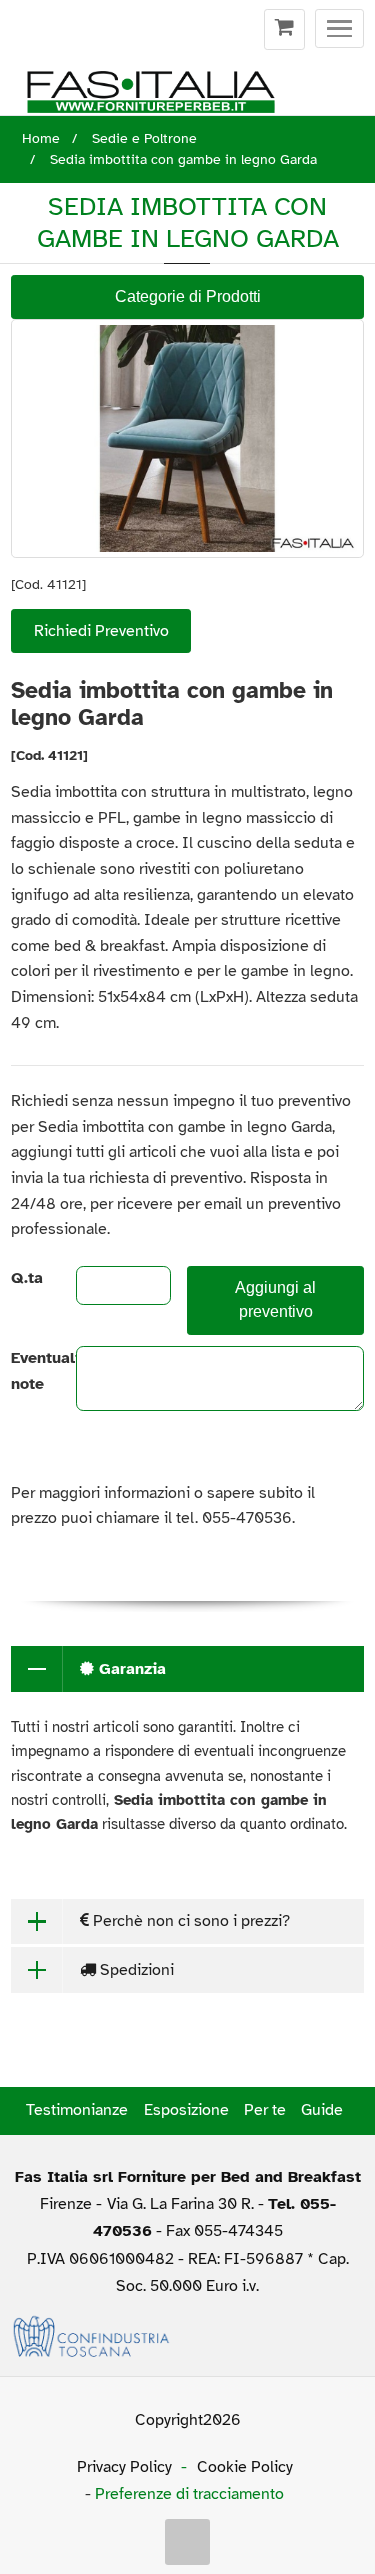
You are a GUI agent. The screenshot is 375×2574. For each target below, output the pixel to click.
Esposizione (186, 2110)
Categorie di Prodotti (188, 296)
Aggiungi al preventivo (275, 1300)
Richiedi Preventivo (101, 631)
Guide (322, 2110)
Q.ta (26, 1278)
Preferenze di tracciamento (189, 2494)
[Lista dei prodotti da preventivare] (284, 30)
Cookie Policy (245, 2467)
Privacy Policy (124, 2467)
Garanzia (130, 1669)
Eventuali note (26, 1371)
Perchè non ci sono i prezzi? (189, 1921)
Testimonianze (77, 2110)
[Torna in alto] (188, 2542)
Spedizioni (135, 1970)
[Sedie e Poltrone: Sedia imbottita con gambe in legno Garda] (187, 438)
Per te (265, 2110)
